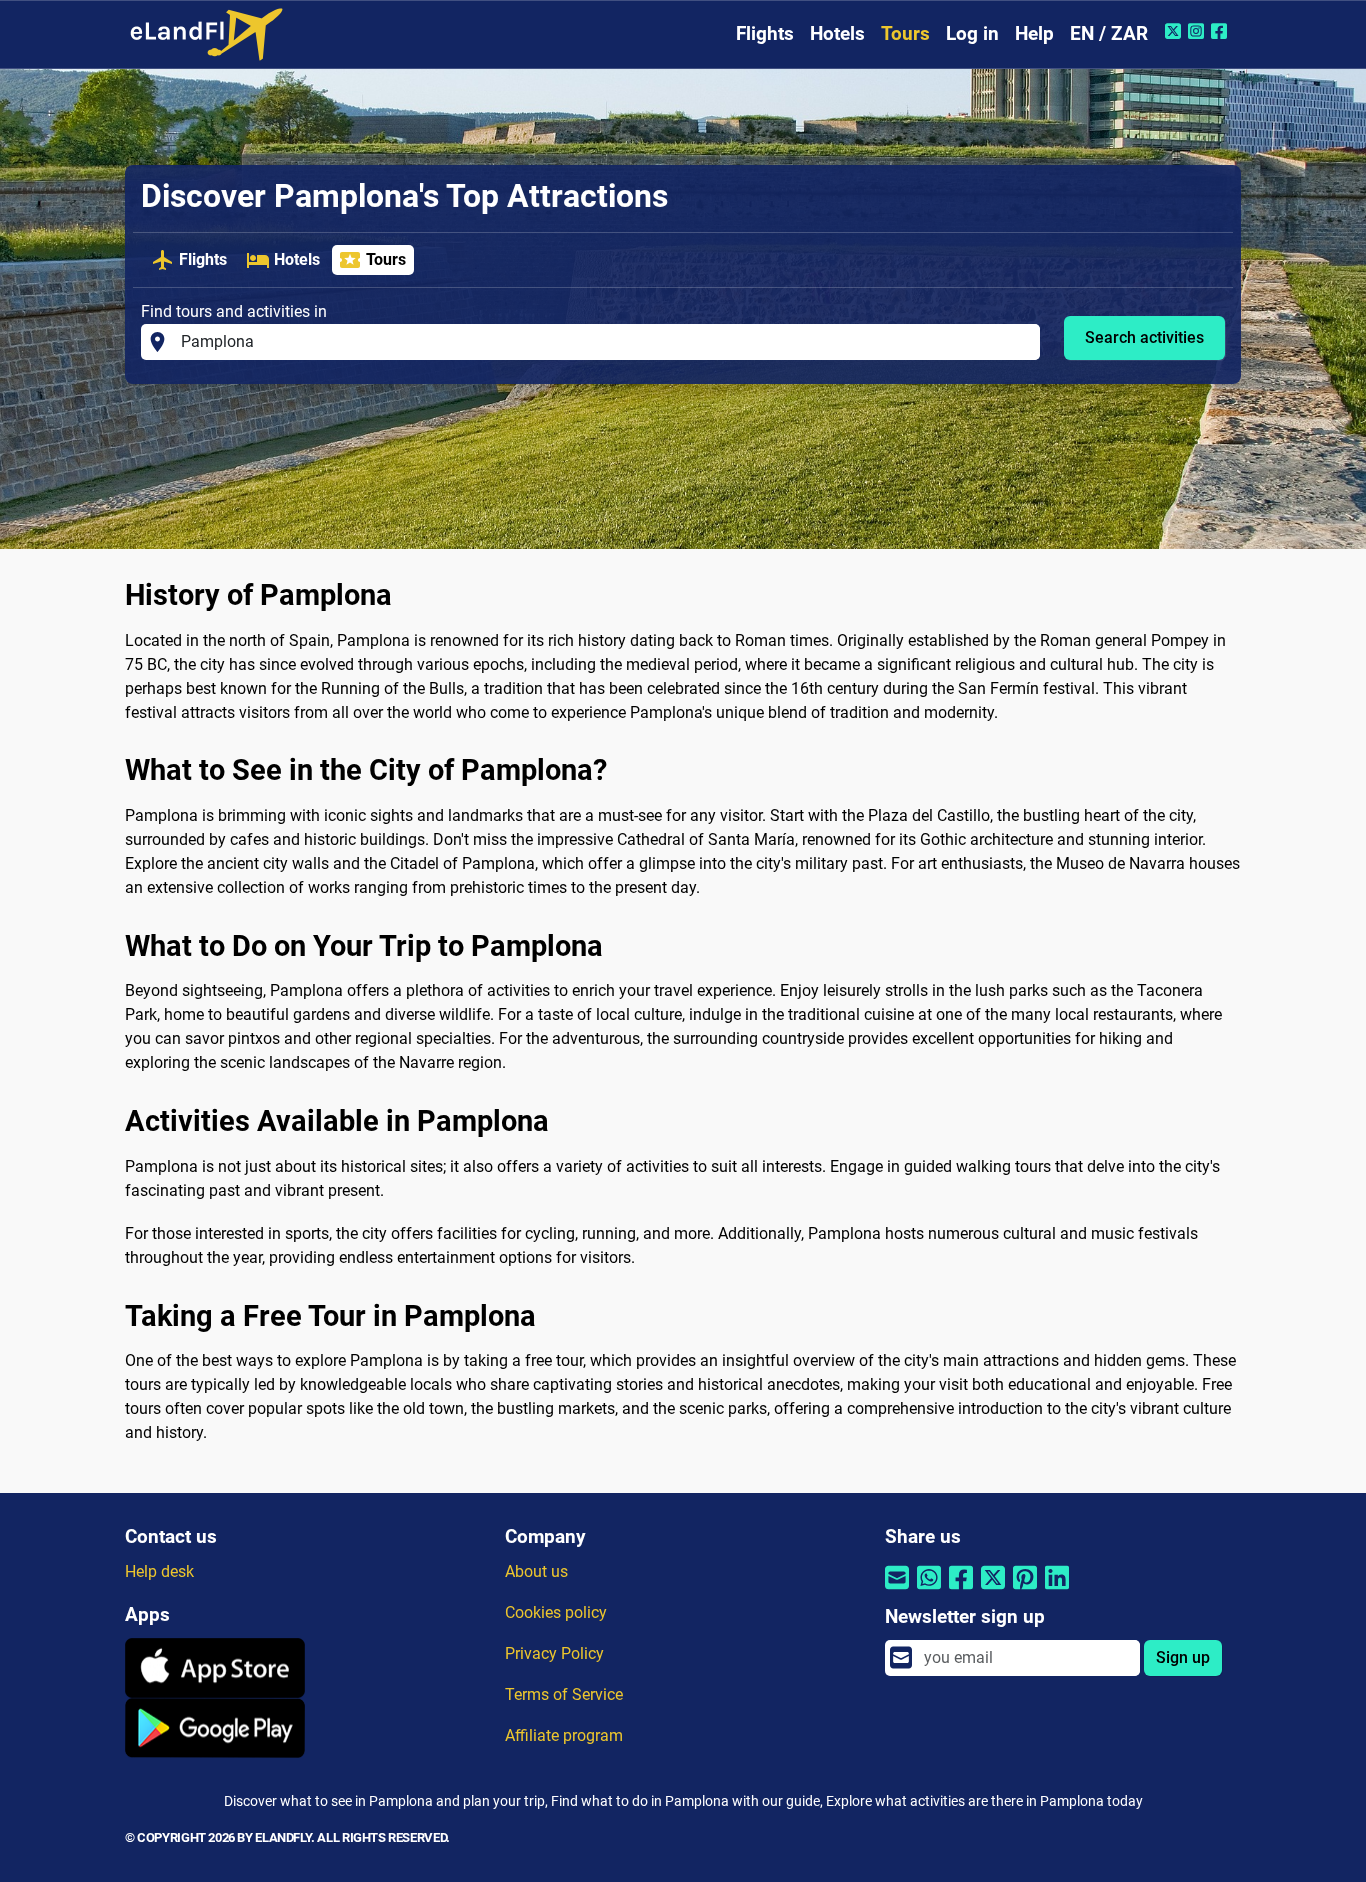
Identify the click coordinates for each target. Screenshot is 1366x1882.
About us (536, 1571)
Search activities (1144, 337)
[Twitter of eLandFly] (1175, 31)
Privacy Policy (554, 1653)
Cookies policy (556, 1612)
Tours (905, 33)
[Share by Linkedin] (1057, 1590)
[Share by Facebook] (961, 1590)
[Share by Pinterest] (1025, 1590)
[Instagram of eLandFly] (1198, 31)
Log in (972, 33)
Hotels (837, 33)
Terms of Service (564, 1694)
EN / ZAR (1109, 33)
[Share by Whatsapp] (929, 1590)
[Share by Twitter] (993, 1590)
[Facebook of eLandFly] (1221, 31)
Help (1034, 33)
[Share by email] (897, 1590)
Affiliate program (564, 1735)
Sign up (1183, 1657)
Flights (765, 33)
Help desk (159, 1571)
